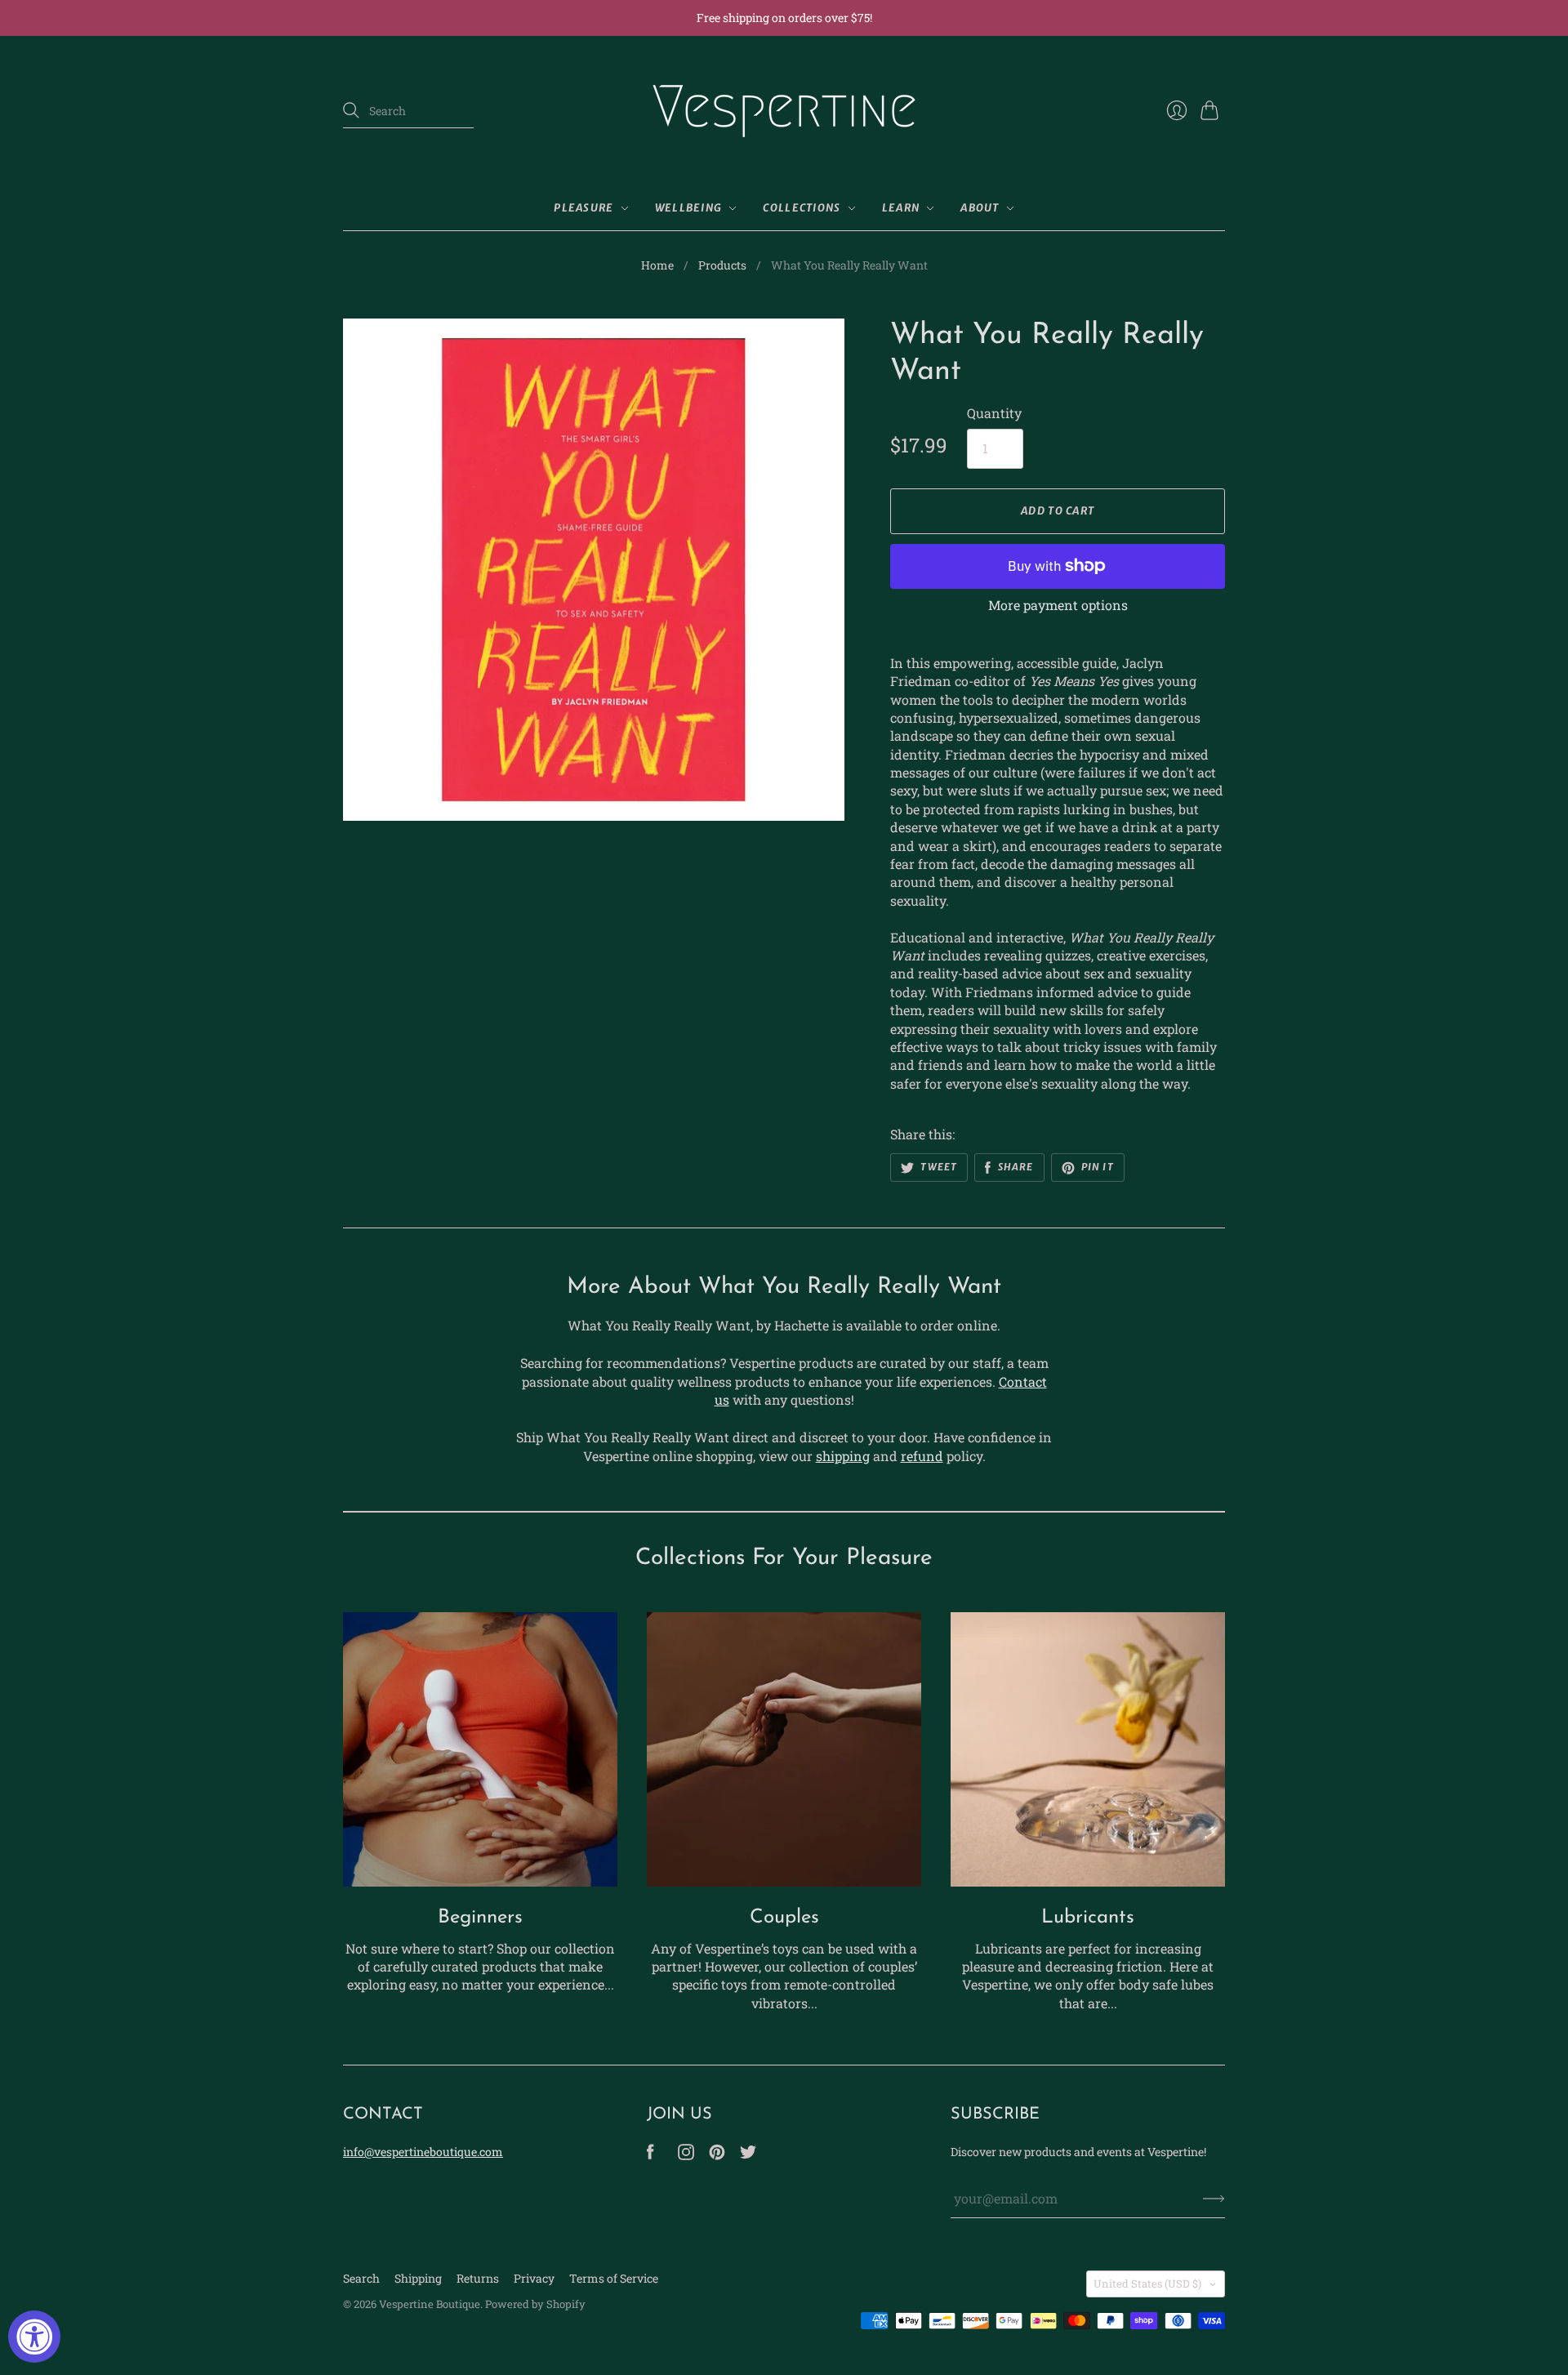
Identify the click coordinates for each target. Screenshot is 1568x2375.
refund (922, 1456)
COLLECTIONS (802, 208)
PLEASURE (584, 208)
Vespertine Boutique (430, 2304)
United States (1147, 2284)
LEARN (901, 208)
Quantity (994, 413)
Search (361, 2278)
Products (722, 265)
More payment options (1058, 605)
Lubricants (1088, 1918)
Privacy (534, 2278)
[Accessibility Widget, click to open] (34, 2337)
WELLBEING (689, 208)
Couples (784, 1918)
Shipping (418, 2278)
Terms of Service (614, 2278)
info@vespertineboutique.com (423, 2152)
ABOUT (980, 208)
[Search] (351, 110)
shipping (843, 1456)
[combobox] (408, 111)
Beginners (480, 1918)
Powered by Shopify (535, 2304)
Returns (478, 2278)
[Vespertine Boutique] (784, 111)
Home (657, 265)
